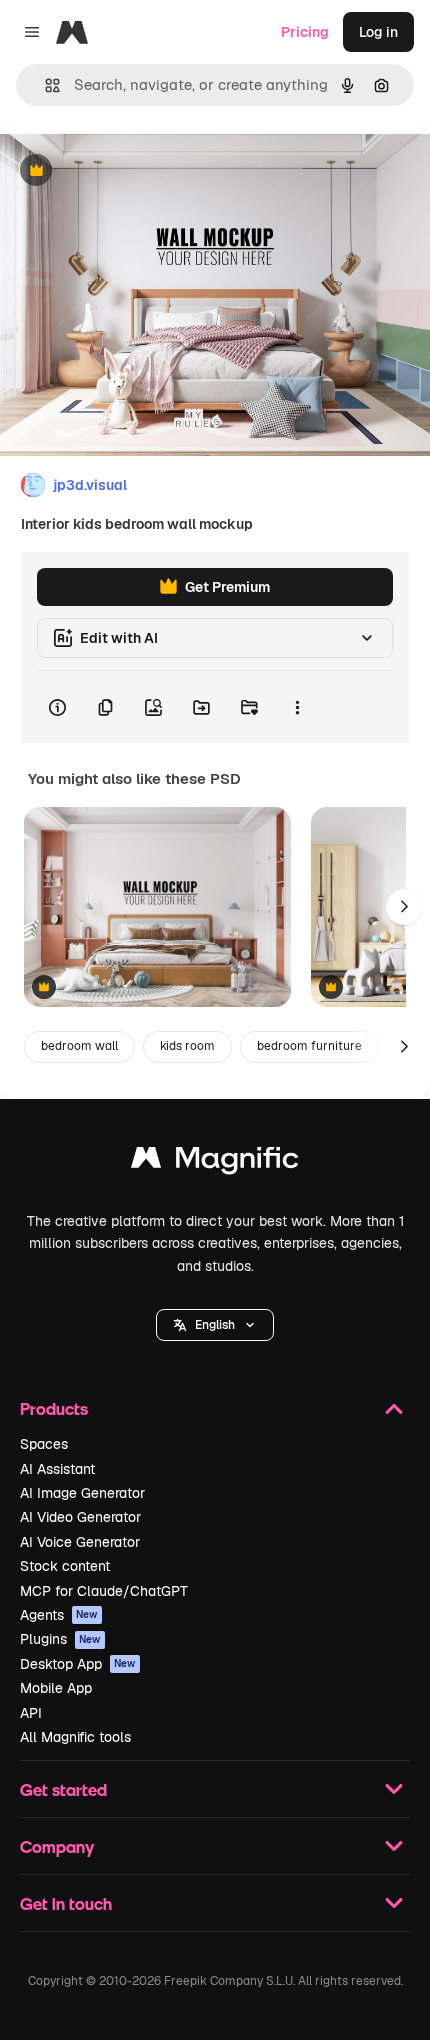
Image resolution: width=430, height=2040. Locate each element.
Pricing (305, 32)
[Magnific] (215, 1162)
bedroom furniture (309, 1046)
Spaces (44, 1444)
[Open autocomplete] (44, 85)
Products (54, 1408)
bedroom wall (79, 1046)
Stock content (65, 1566)
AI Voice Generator (80, 1542)
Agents (59, 1615)
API (31, 1713)
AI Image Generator (82, 1493)
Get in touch (66, 1903)
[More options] (297, 707)
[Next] (404, 907)
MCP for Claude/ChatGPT (104, 1591)
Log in (378, 32)
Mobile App (56, 1688)
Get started (63, 1789)
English (215, 1325)
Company (57, 1846)
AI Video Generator (80, 1517)
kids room (187, 1046)
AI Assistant (57, 1469)
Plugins (60, 1639)
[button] (215, 1325)
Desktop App (78, 1664)
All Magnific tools (75, 1737)
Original (128, 171)
